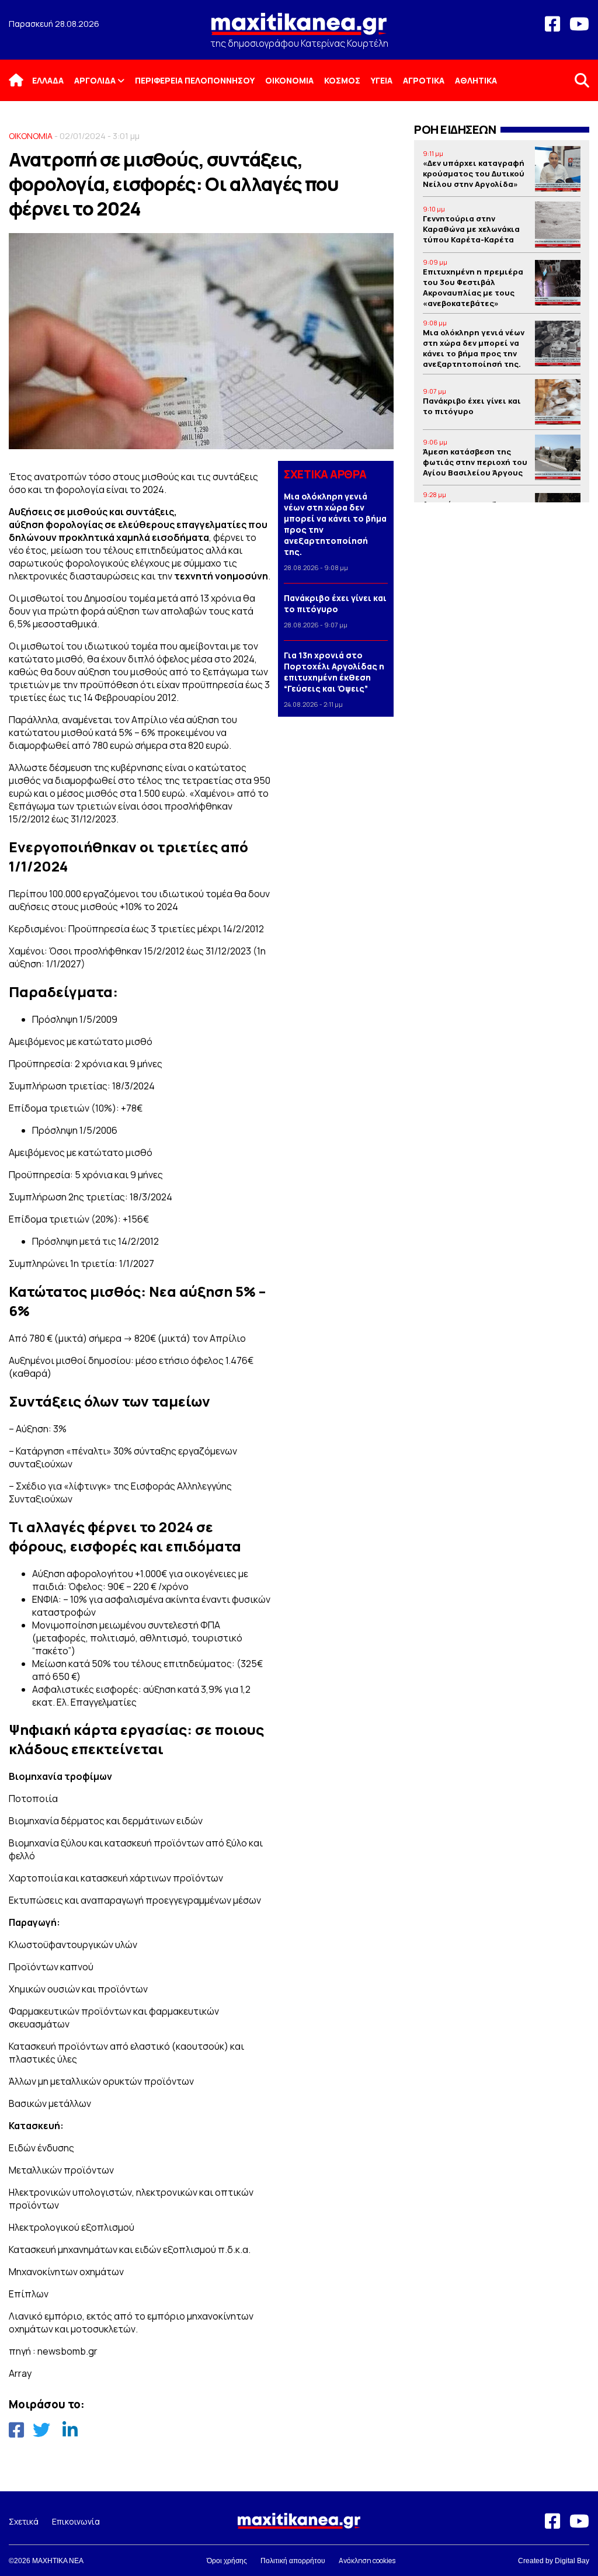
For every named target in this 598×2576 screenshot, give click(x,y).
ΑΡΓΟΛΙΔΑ (95, 80)
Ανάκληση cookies (367, 2561)
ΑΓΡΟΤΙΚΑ (424, 80)
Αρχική (23, 80)
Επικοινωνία (76, 2521)
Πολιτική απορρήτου (293, 2561)
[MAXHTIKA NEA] (299, 29)
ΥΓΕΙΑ (382, 80)
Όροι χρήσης (227, 2561)
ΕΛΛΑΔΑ (48, 80)
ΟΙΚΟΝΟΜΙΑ (289, 80)
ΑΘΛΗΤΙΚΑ (476, 80)
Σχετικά (24, 2521)
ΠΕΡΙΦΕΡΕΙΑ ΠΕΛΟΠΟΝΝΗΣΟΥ (195, 80)
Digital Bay (572, 2561)
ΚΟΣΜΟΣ (342, 80)
